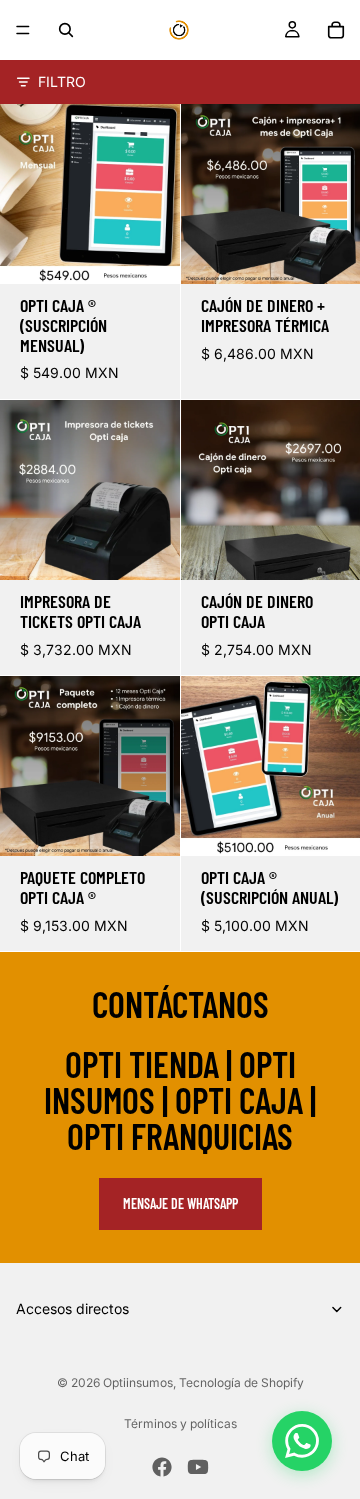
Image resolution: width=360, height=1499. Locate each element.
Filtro (62, 81)
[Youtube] (198, 1467)
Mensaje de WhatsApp (180, 1203)
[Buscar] (66, 30)
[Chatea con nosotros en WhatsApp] (302, 1441)
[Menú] (23, 30)
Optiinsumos (138, 1382)
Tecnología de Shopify (241, 1382)
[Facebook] (162, 1467)
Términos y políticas (180, 1423)
